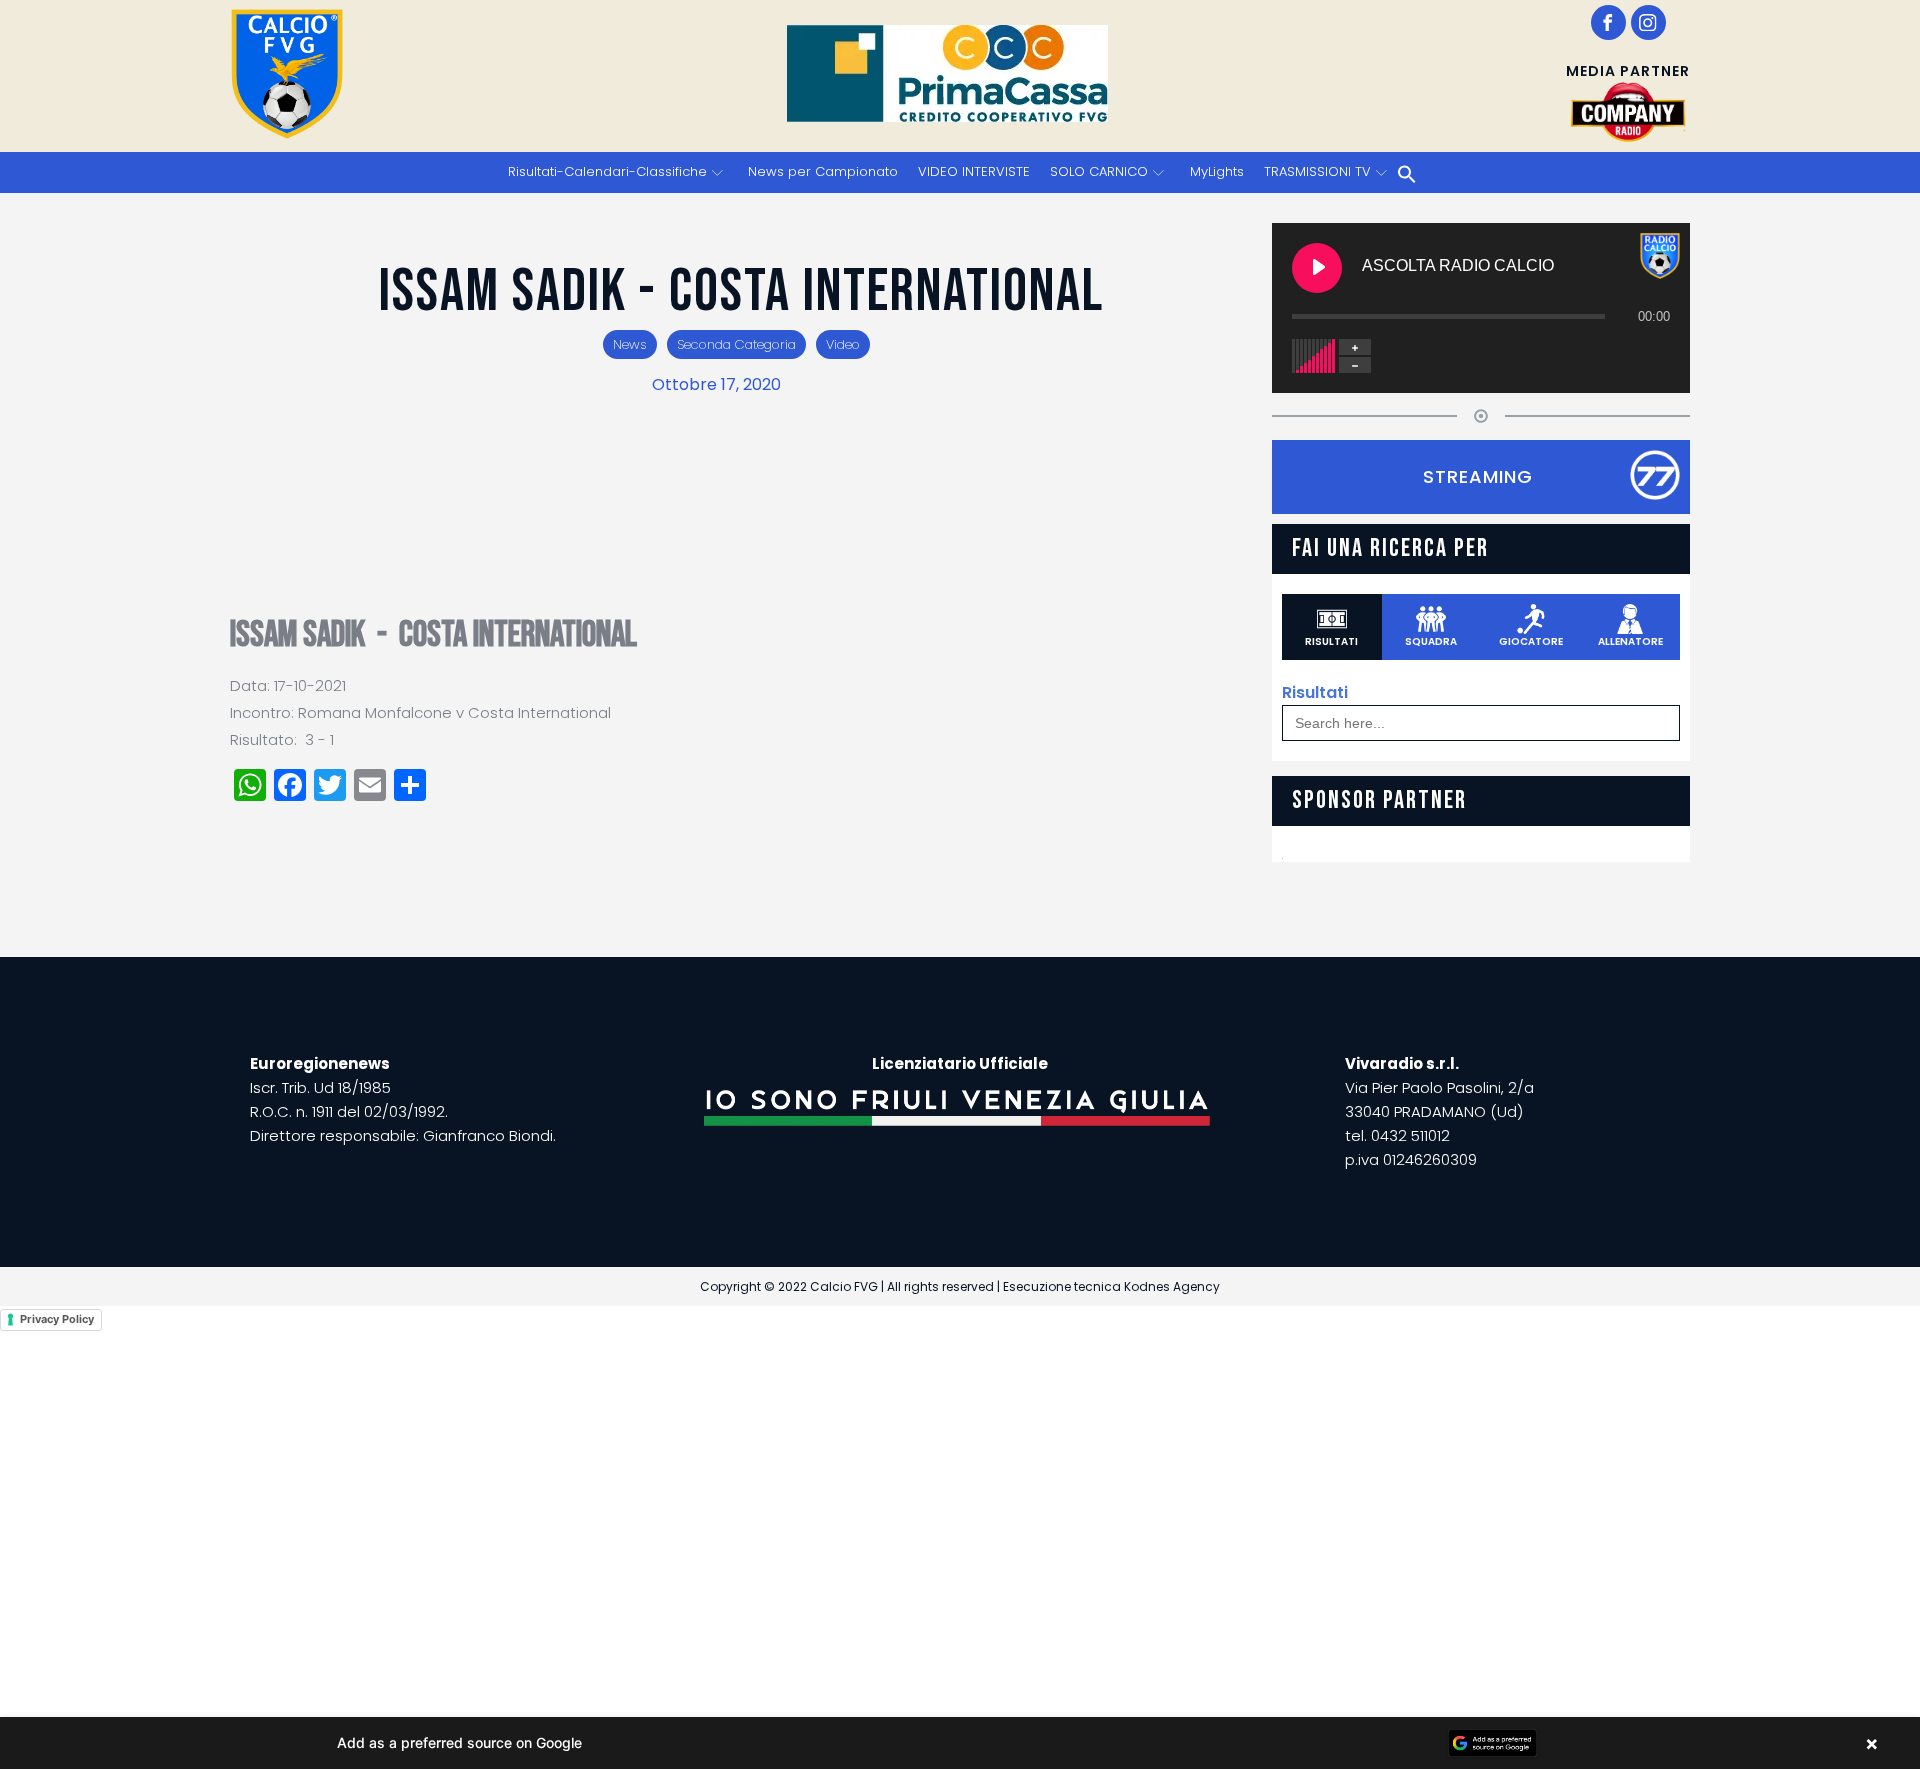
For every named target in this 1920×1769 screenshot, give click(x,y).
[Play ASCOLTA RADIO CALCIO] (1317, 268)
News (630, 344)
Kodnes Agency (1172, 1286)
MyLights (1217, 171)
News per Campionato (823, 171)
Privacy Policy (57, 1319)
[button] (960, 1743)
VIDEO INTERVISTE (974, 171)
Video (843, 344)
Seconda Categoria (736, 344)
